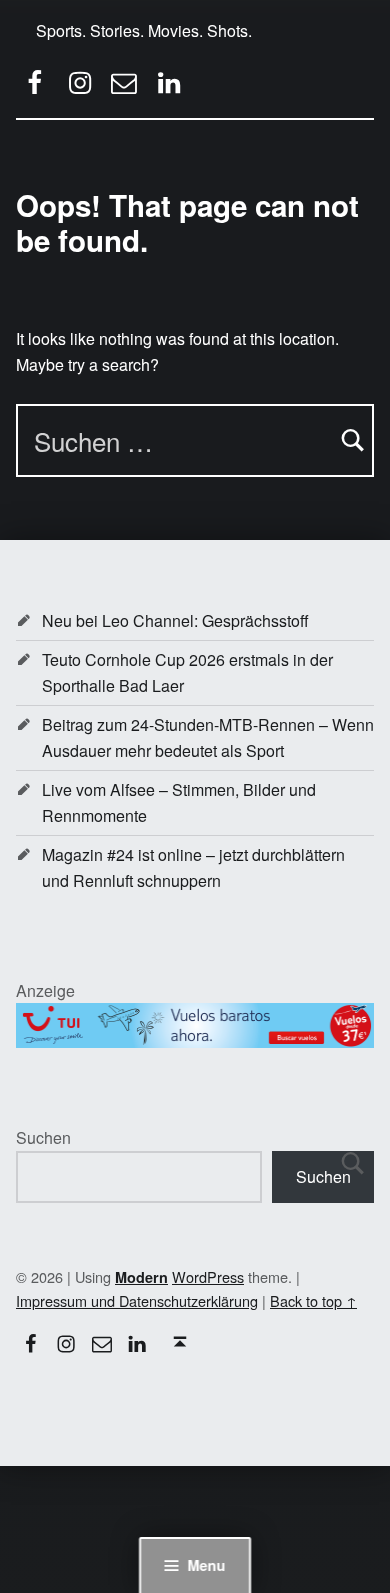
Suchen (43, 1137)
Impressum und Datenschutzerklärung (137, 1300)
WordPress (208, 1276)
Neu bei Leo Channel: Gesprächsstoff (175, 620)
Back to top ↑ (313, 1300)
